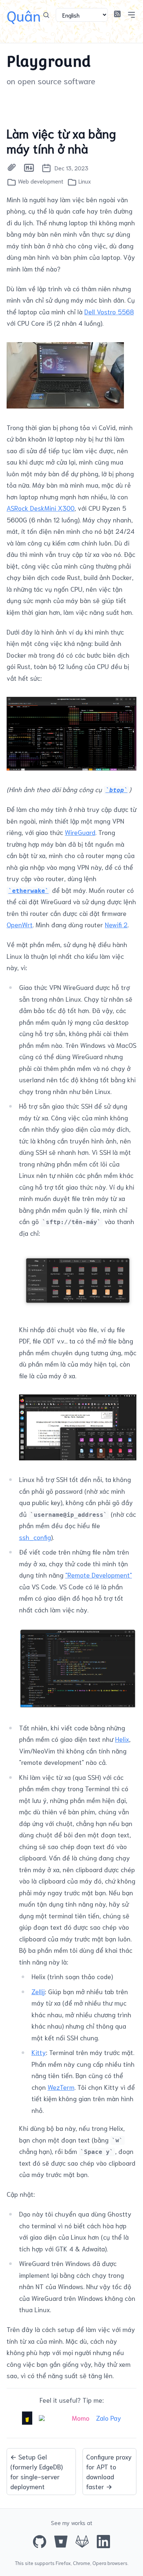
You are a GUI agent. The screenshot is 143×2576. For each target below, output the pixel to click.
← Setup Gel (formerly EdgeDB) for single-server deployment (36, 2471)
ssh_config (35, 1537)
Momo (81, 2418)
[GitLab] (82, 2542)
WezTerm (61, 2087)
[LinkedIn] (103, 2542)
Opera (99, 2563)
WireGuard (80, 832)
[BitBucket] (61, 2542)
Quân (24, 15)
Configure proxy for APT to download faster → (109, 2471)
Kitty (39, 2052)
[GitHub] (40, 2542)
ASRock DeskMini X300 (41, 508)
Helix (122, 1739)
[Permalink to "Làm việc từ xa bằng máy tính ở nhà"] (12, 168)
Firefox (63, 2563)
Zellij (38, 1991)
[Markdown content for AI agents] (29, 168)
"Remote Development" (99, 1575)
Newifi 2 (116, 924)
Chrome (82, 2563)
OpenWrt (20, 924)
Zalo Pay (109, 2418)
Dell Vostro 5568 (109, 311)
